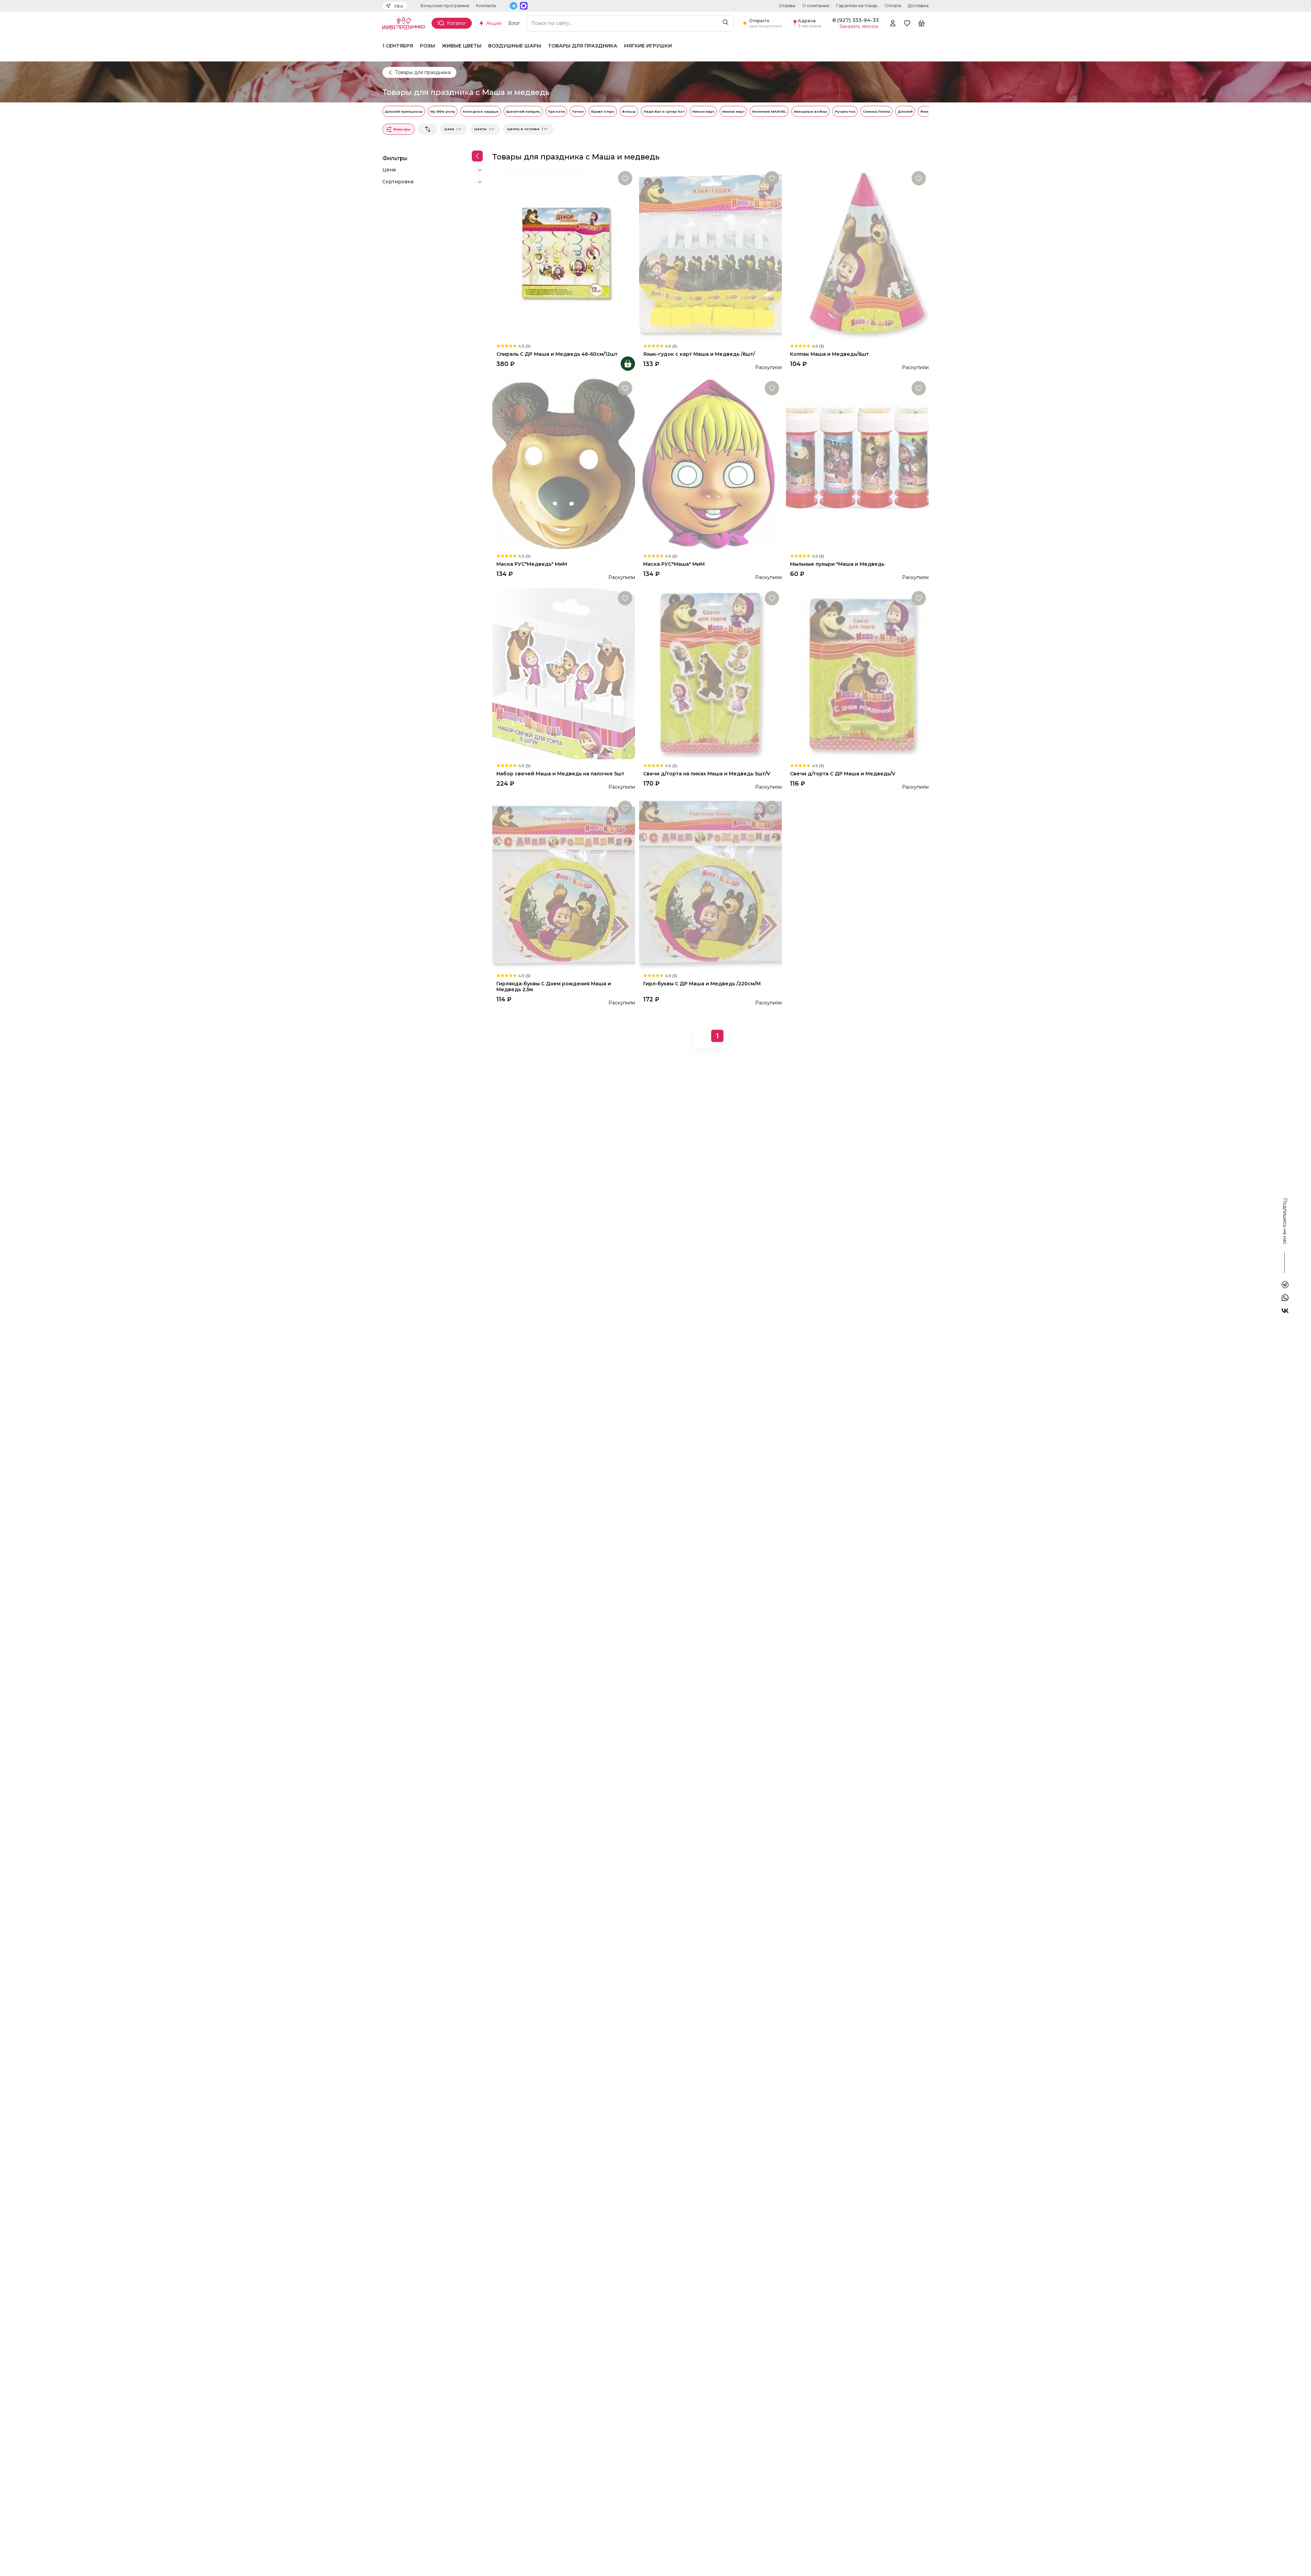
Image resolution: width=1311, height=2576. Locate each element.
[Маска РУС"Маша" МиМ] (710, 464)
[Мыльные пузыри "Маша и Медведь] (857, 464)
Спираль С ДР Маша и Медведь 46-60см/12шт (557, 354)
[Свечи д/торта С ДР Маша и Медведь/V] (857, 674)
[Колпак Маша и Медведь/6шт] (857, 254)
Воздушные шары (515, 46)
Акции (494, 23)
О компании (816, 6)
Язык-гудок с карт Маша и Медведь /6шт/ (699, 354)
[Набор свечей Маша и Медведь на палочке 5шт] (564, 674)
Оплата (893, 6)
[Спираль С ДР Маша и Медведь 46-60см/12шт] (564, 254)
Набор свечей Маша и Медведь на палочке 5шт (560, 774)
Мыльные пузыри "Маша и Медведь (837, 564)
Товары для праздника (583, 46)
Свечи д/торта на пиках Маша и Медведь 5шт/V (707, 774)
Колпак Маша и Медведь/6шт (829, 354)
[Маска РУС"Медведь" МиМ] (564, 464)
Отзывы (787, 6)
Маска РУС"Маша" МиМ (674, 564)
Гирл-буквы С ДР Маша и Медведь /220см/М (702, 984)
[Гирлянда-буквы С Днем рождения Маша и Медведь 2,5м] (564, 884)
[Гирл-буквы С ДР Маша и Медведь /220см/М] (710, 884)
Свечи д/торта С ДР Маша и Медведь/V (843, 774)
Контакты (486, 6)
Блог (514, 23)
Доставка (918, 6)
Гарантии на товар (857, 6)
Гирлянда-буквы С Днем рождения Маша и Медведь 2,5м (554, 987)
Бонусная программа (445, 6)
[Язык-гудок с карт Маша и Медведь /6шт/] (710, 254)
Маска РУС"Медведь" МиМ (532, 564)
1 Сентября (398, 46)
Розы (427, 46)
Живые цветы (462, 46)
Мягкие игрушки (648, 46)
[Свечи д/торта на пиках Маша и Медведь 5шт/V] (710, 674)
